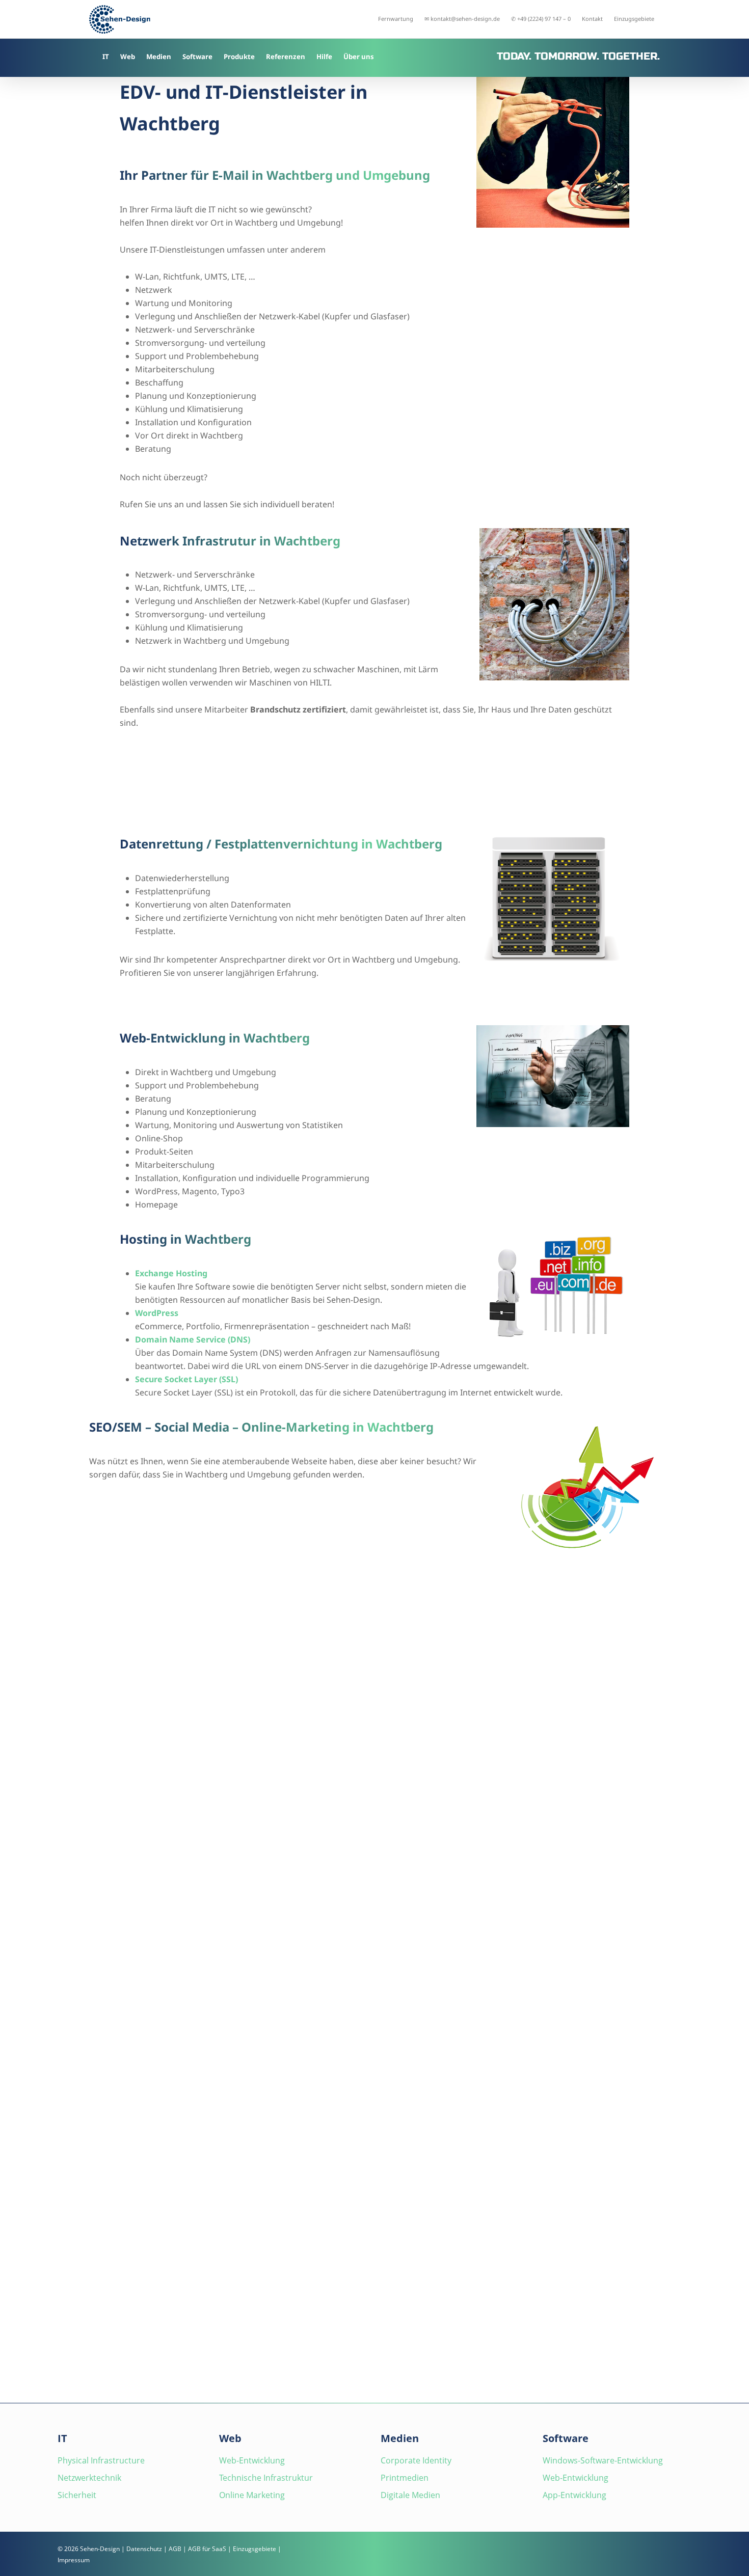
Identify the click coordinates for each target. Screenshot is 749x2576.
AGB (175, 2549)
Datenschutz (144, 2549)
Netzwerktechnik (89, 2478)
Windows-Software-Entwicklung (603, 2460)
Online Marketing (252, 2495)
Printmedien (405, 2478)
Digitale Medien (410, 2495)
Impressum (74, 2560)
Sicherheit (77, 2495)
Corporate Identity (416, 2460)
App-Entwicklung (574, 2495)
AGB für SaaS (207, 2549)
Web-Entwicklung (252, 2460)
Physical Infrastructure (101, 2460)
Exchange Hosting (171, 1273)
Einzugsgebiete (255, 2549)
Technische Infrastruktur (266, 2478)
